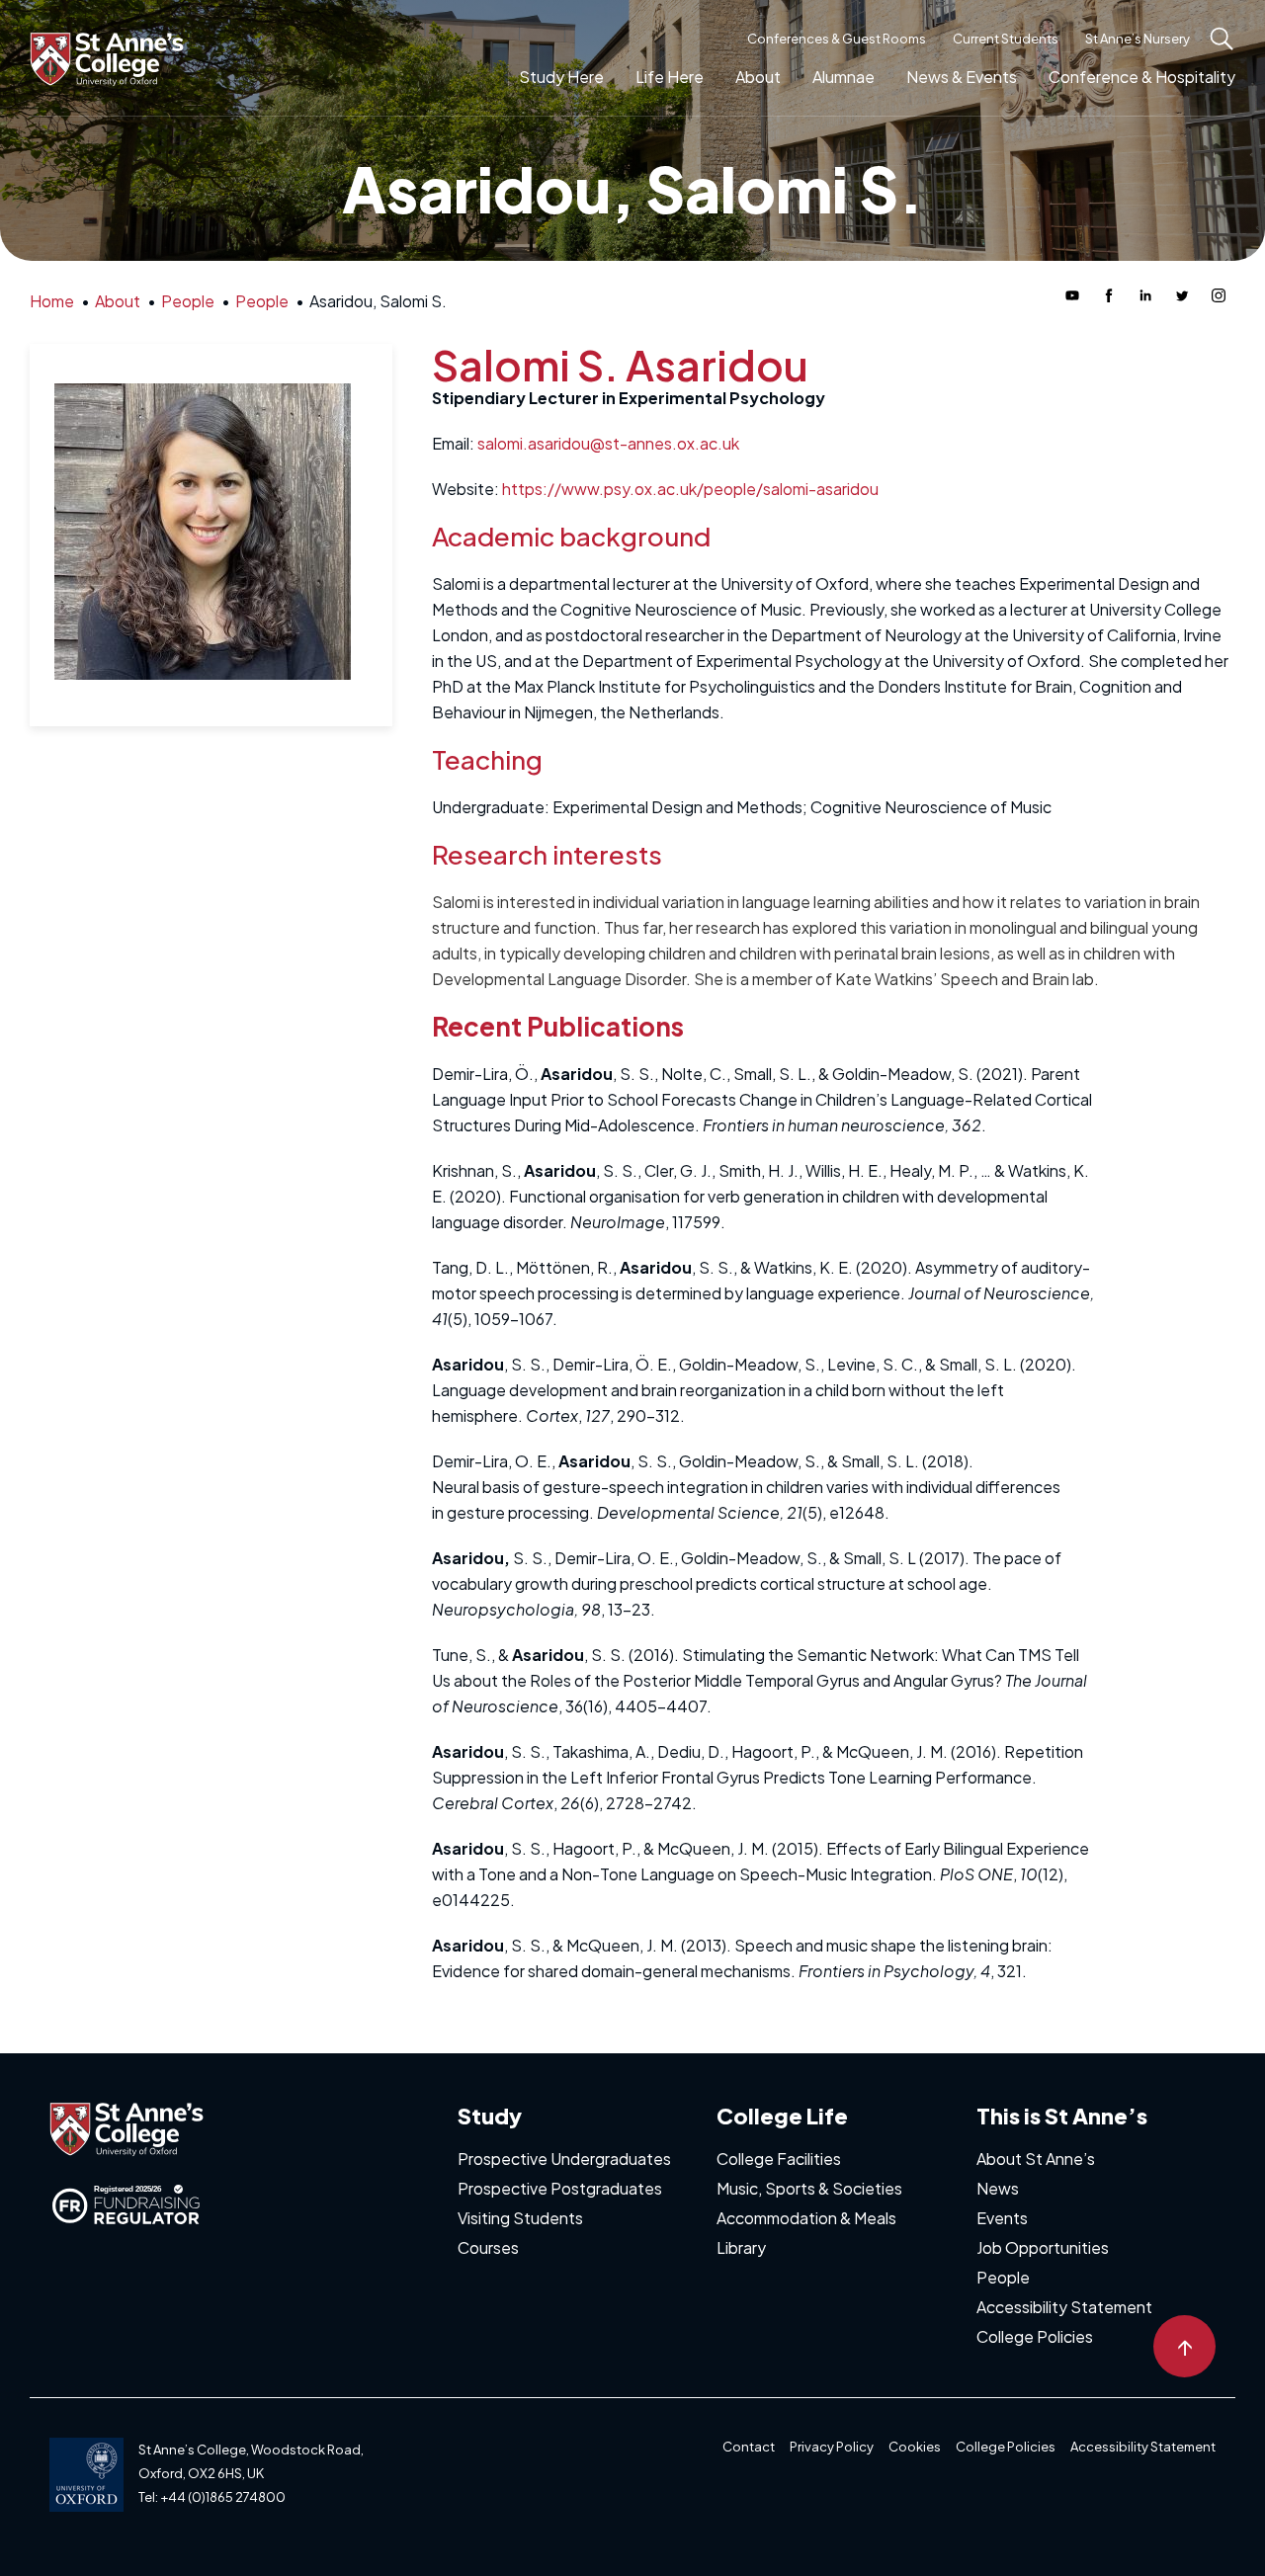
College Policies (1035, 2336)
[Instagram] (1219, 295)
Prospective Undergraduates (564, 2159)
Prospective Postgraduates (560, 2188)
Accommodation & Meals (806, 2218)
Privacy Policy (832, 2447)
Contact (749, 2447)
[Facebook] (1109, 295)
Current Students (1006, 39)
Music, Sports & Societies (809, 2188)
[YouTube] (1072, 295)
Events (1002, 2218)
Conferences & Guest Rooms (837, 39)
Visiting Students (520, 2218)
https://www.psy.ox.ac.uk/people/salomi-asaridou (690, 489)
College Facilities (779, 2159)
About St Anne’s (1036, 2159)
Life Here (670, 77)
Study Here (561, 77)
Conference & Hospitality (1142, 77)
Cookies (915, 2447)
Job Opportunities (1043, 2247)
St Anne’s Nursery (1138, 39)
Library (741, 2247)
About (758, 77)
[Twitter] (1182, 295)
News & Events (962, 77)
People (1003, 2277)
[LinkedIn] (1145, 295)
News (998, 2188)
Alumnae (843, 77)
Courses (488, 2247)
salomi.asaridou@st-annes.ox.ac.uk (608, 443)
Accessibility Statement (1064, 2307)
